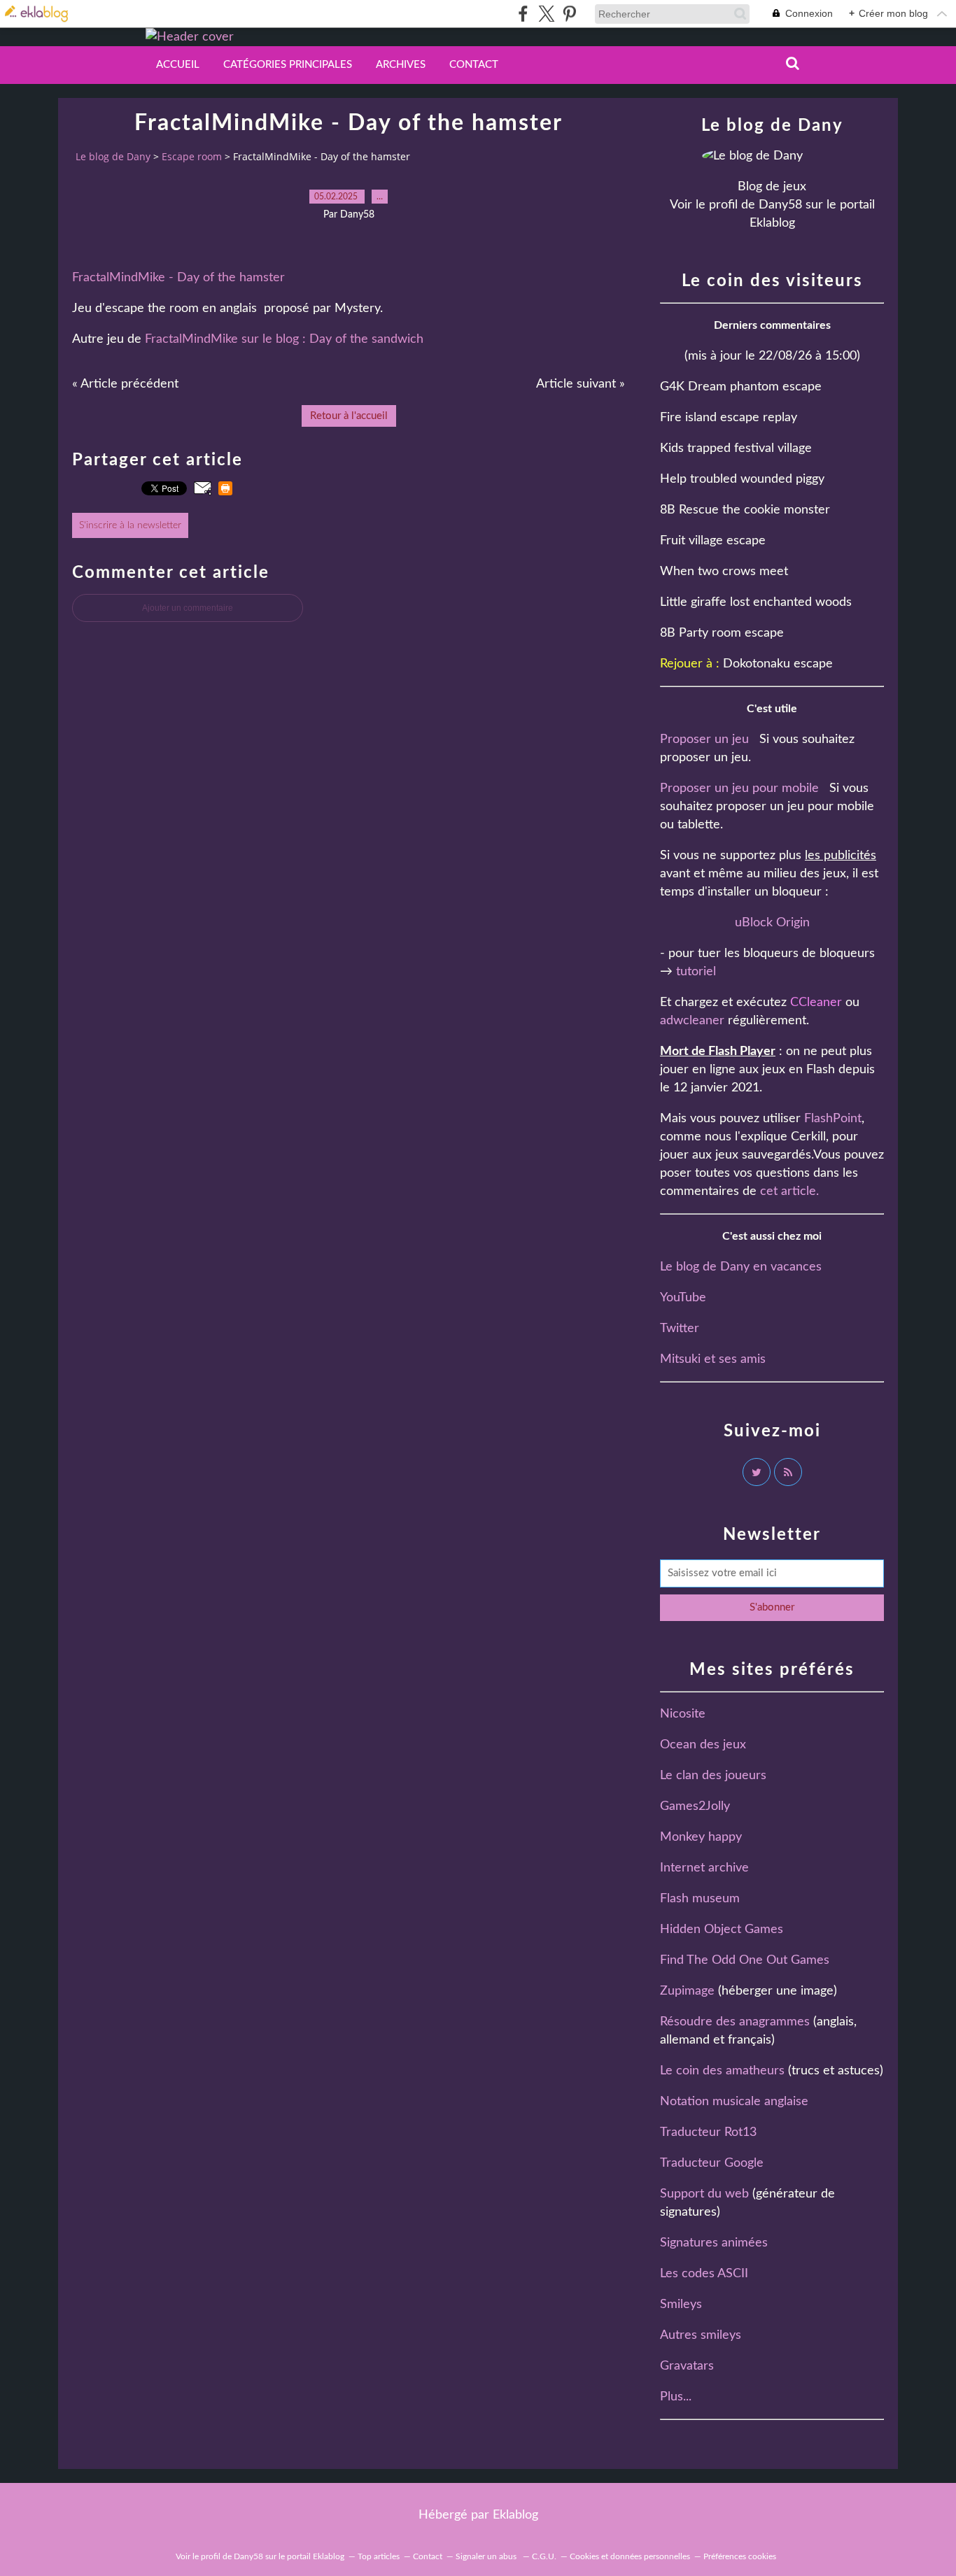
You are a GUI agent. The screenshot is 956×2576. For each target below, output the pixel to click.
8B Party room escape (722, 633)
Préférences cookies (740, 2556)
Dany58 (780, 205)
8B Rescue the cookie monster (745, 510)
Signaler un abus (487, 2556)
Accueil (178, 65)
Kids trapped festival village (736, 448)
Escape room (192, 156)
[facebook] (523, 14)
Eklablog (515, 2515)
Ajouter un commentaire (188, 608)
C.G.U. (544, 2556)
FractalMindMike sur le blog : (227, 339)
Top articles (379, 2556)
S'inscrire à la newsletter (130, 525)
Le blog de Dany (113, 156)
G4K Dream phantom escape (741, 387)
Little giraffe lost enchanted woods (756, 602)
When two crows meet (724, 572)
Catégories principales (288, 65)
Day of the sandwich (366, 339)
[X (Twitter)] (546, 14)
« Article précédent (125, 384)
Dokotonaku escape (778, 664)
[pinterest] (569, 14)
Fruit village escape (713, 541)
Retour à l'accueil (349, 416)
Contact (474, 65)
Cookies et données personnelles (630, 2556)
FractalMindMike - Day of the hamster (178, 278)
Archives (401, 65)
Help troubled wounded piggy (742, 479)
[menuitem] (178, 65)
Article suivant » (581, 384)
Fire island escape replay (729, 418)
